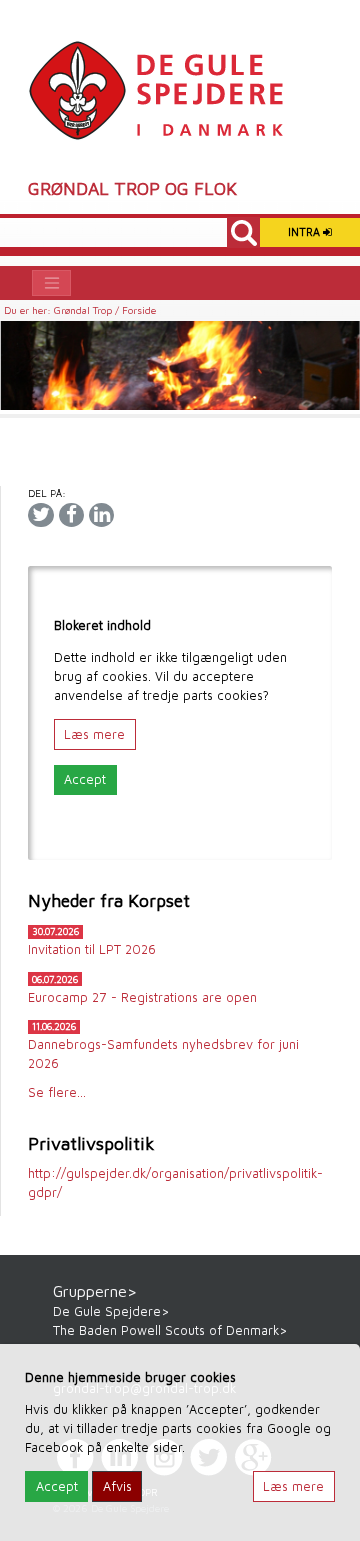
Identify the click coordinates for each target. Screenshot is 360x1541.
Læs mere (94, 734)
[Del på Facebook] (71, 515)
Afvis (117, 1486)
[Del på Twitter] (40, 515)
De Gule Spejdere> (111, 1311)
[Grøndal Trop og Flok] (155, 89)
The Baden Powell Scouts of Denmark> (170, 1330)
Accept (85, 779)
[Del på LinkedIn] (101, 515)
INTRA (305, 232)
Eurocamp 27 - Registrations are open (142, 997)
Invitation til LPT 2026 (92, 949)
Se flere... (57, 1092)
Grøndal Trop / (88, 310)
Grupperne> (95, 1291)
